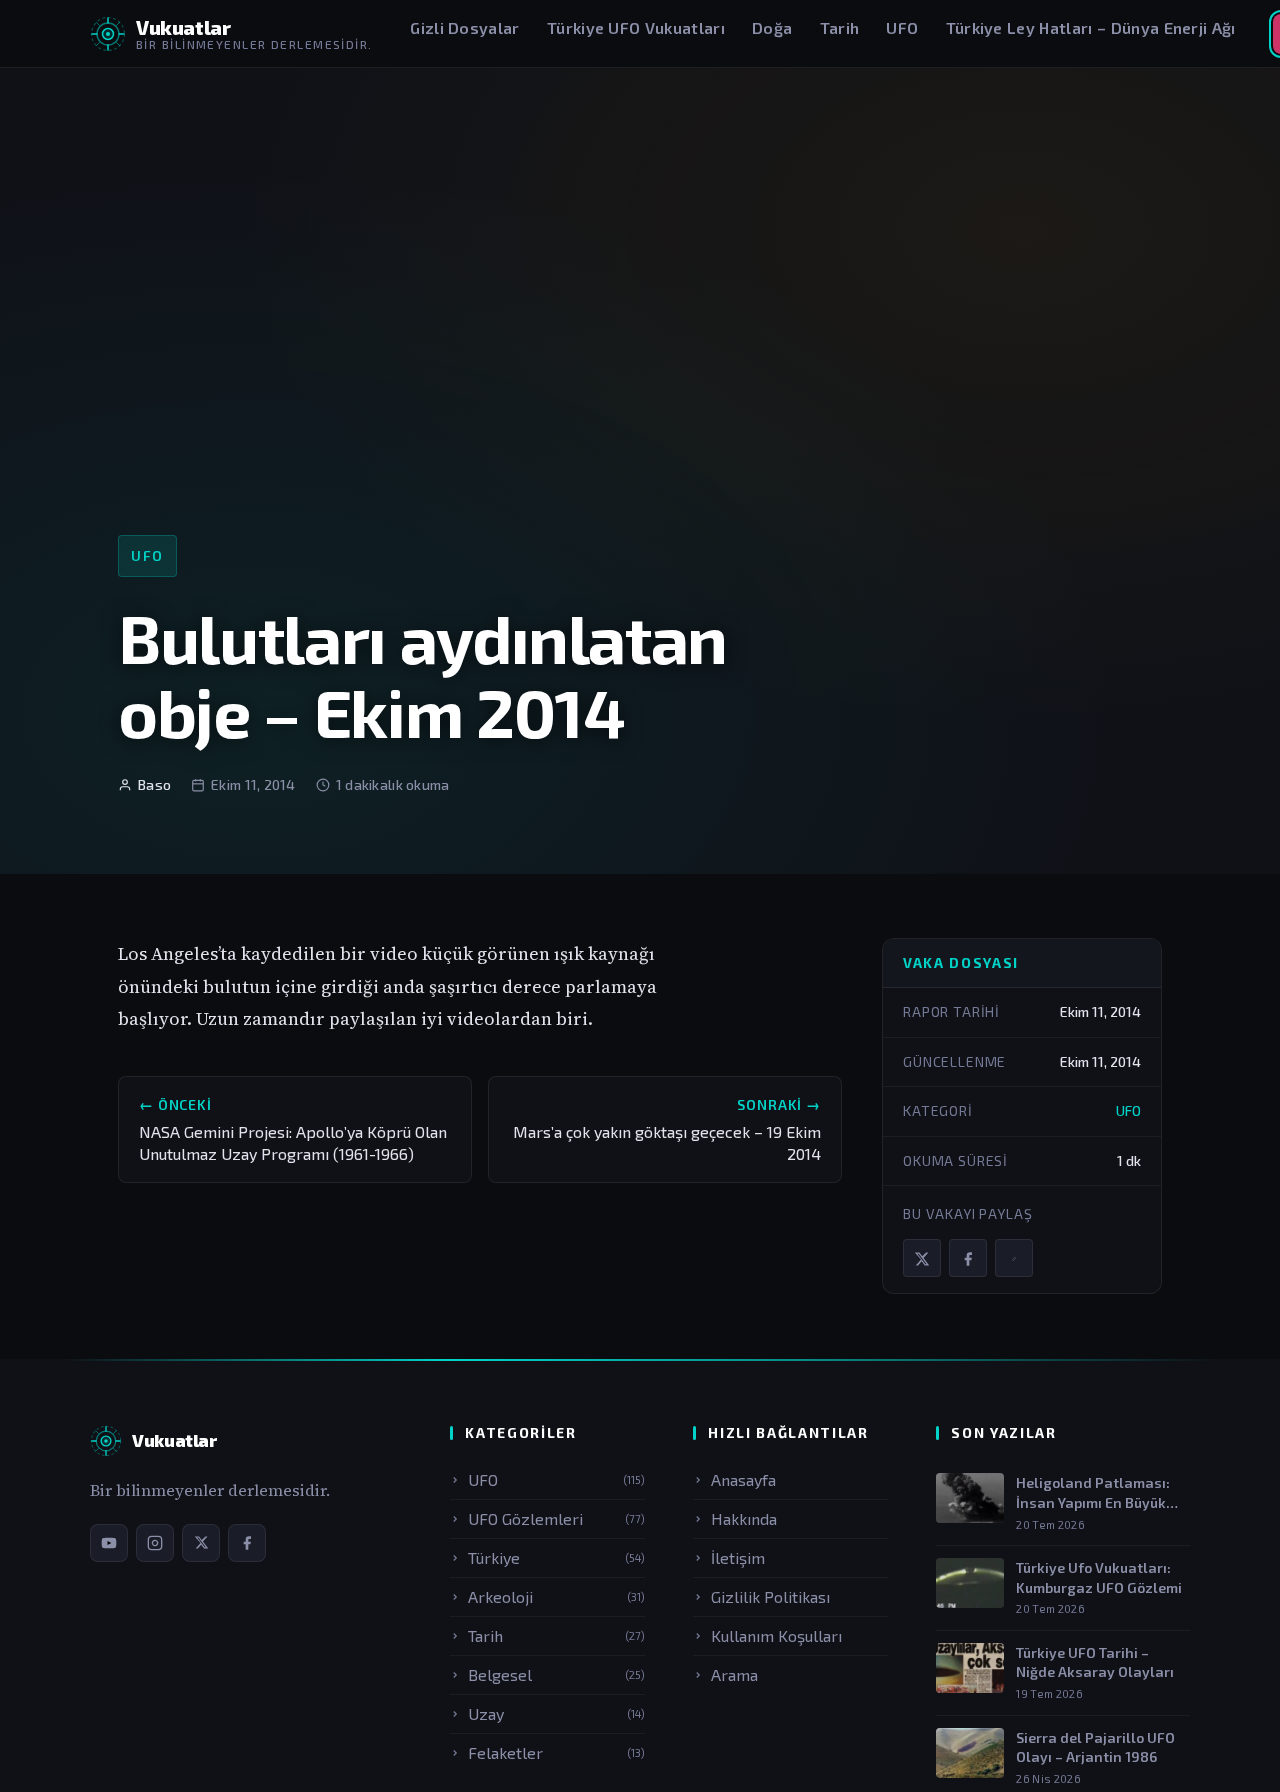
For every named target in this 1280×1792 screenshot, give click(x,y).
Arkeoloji (556, 1596)
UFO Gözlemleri (556, 1518)
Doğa (772, 27)
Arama (734, 1674)
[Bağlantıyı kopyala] (1014, 1259)
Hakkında (744, 1518)
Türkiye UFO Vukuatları (636, 27)
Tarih (840, 27)
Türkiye (556, 1557)
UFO (902, 27)
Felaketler (556, 1752)
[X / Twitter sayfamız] (201, 1543)
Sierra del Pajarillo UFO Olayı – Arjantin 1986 (1095, 1747)
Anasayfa (743, 1479)
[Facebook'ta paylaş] (968, 1259)
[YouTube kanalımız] (109, 1543)
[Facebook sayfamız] (247, 1543)
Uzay (556, 1713)
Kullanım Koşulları (776, 1635)
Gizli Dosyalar (464, 27)
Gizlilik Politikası (770, 1596)
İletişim (738, 1557)
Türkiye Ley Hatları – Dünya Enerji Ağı (1091, 27)
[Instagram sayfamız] (155, 1543)
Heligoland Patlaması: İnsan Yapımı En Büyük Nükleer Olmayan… (1093, 1493)
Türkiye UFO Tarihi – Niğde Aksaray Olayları (1095, 1662)
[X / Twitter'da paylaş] (922, 1259)
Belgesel (556, 1674)
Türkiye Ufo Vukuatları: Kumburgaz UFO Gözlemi (1099, 1577)
